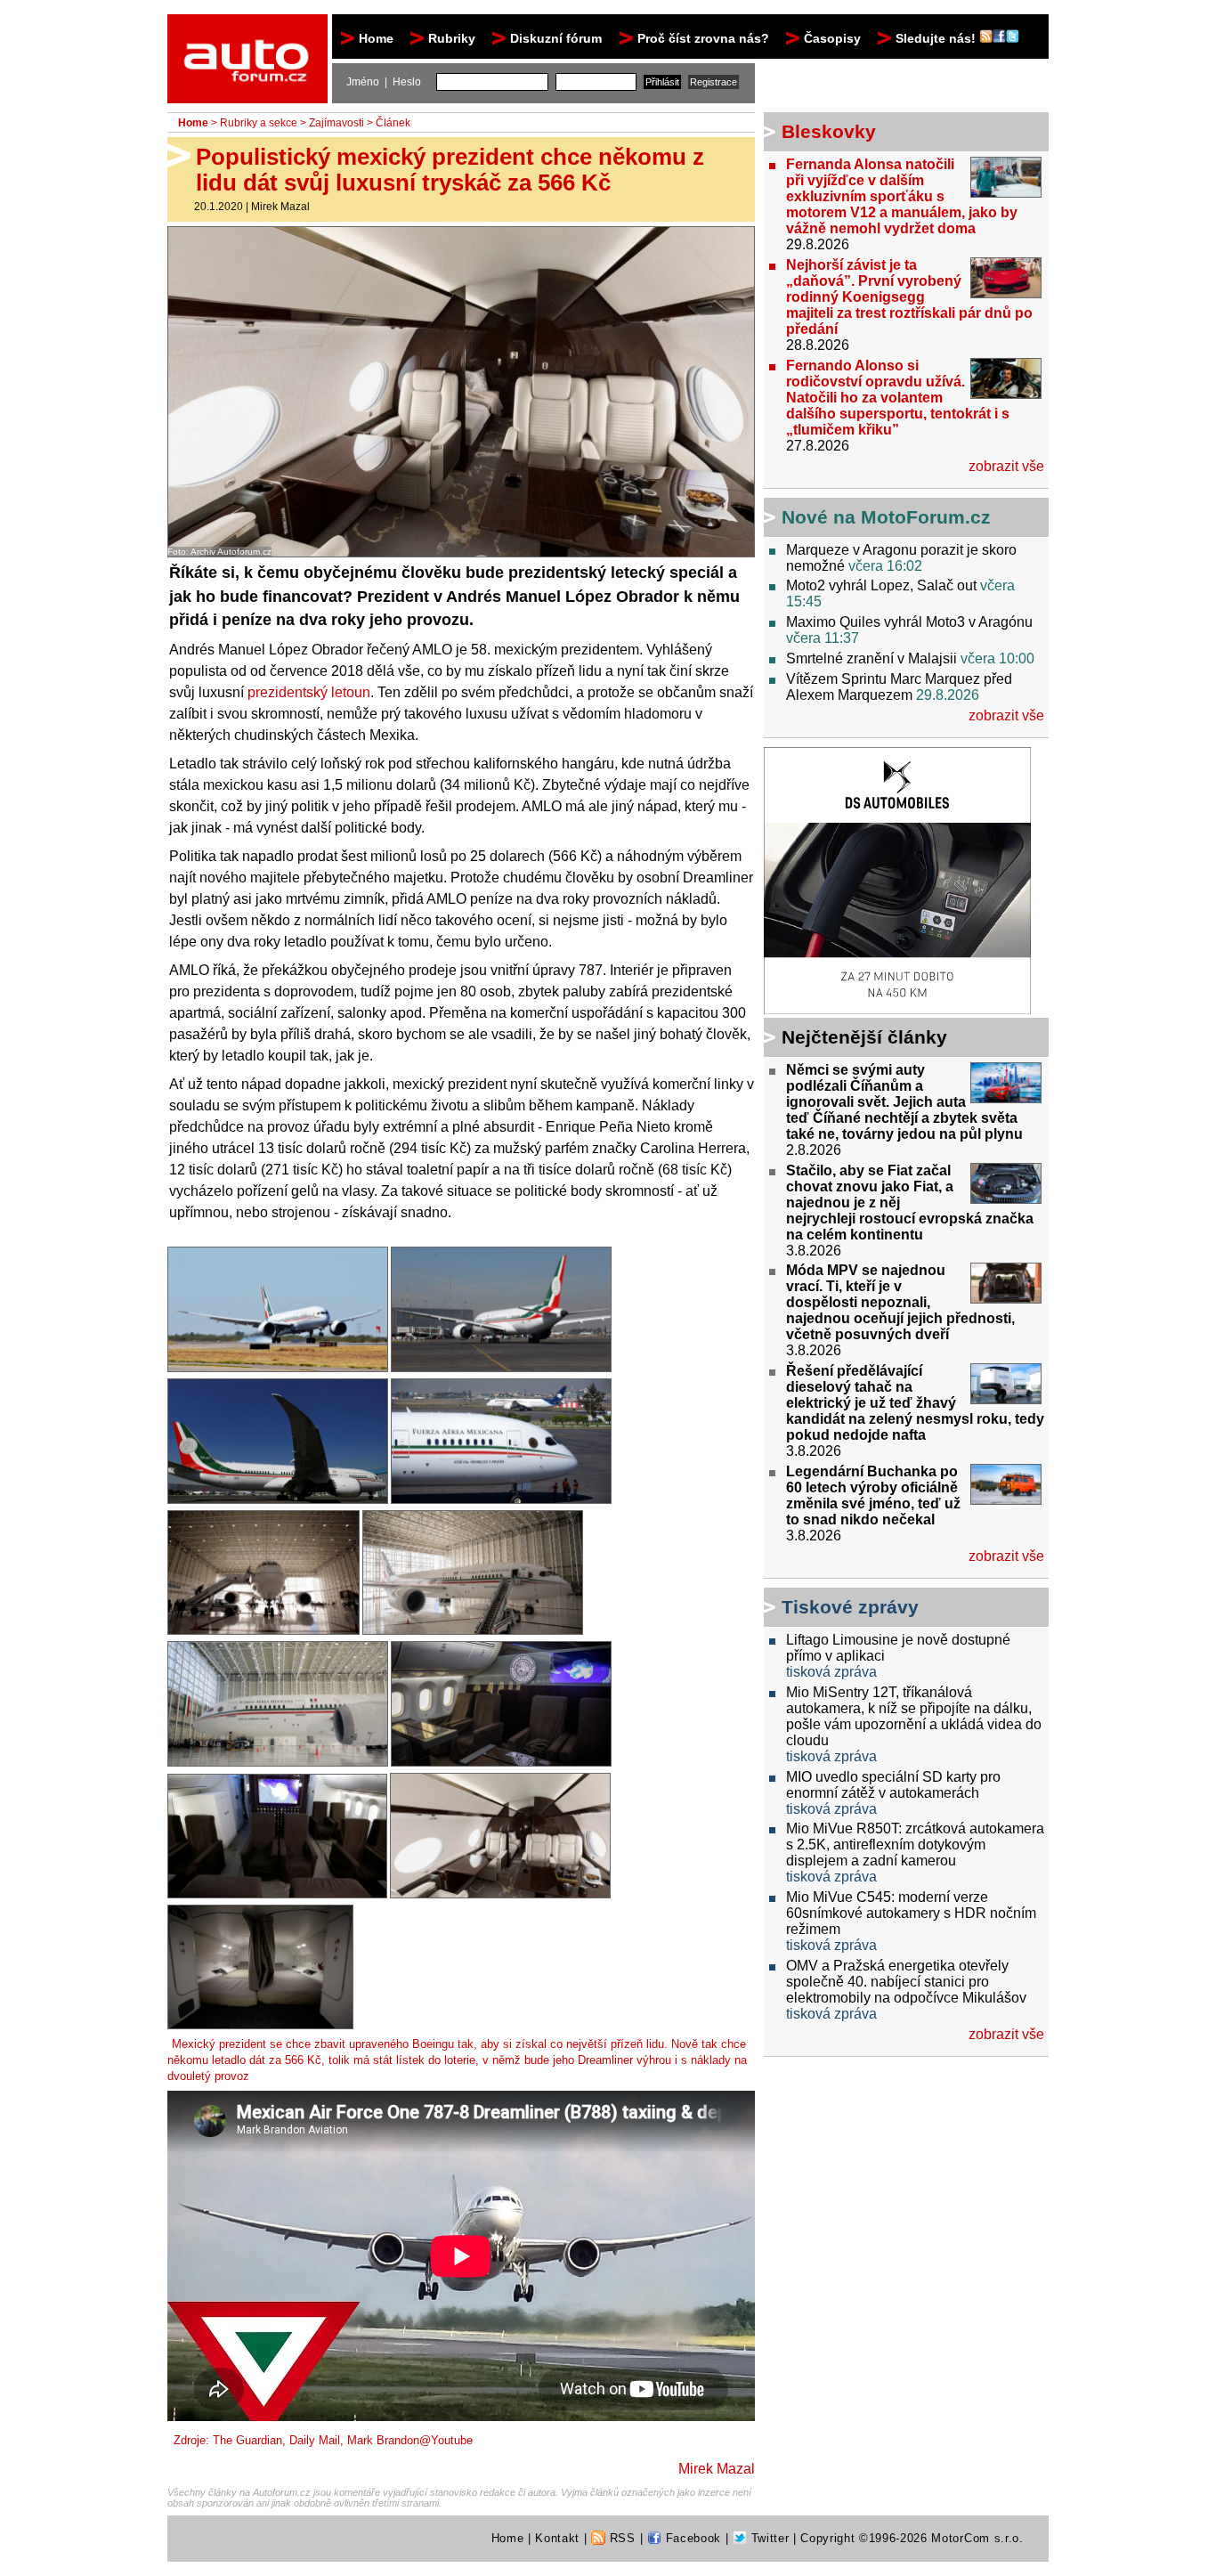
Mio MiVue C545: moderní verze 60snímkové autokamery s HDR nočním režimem (911, 1913)
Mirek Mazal (280, 207)
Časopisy (832, 38)
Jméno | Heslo (384, 82)
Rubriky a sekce (259, 123)
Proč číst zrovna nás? (703, 38)
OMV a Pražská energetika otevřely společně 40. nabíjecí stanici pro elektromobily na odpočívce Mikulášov (906, 1982)
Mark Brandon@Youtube (410, 2440)
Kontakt (557, 2538)
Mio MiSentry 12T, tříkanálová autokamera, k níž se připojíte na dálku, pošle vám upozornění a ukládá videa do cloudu (914, 1716)
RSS (620, 2538)
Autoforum (249, 30)
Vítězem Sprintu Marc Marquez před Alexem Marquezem (899, 687)
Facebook (691, 2538)
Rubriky (452, 38)
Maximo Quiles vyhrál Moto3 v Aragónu (909, 622)
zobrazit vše (1006, 466)
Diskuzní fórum (556, 38)
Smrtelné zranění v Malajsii (871, 658)
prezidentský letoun (309, 692)
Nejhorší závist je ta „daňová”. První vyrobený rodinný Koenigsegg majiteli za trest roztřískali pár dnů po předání (909, 297)
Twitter (768, 2538)
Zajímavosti (336, 123)
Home (376, 38)
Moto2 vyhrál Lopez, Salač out (881, 585)
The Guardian (247, 2440)
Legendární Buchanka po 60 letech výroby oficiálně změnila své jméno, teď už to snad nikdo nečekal (873, 1495)
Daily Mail (315, 2440)
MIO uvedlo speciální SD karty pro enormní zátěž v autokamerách (893, 1785)
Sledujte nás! (937, 38)
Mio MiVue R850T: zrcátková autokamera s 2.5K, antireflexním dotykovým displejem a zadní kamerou (915, 1845)
